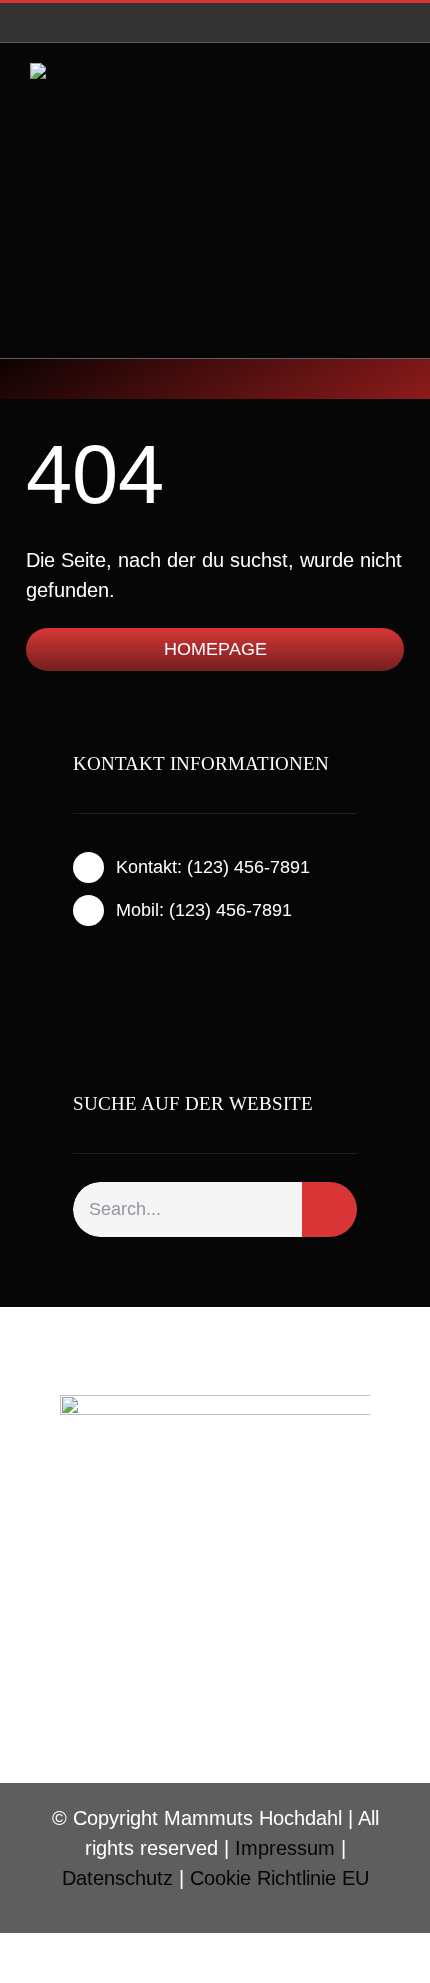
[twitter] (143, 963)
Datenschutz (117, 1878)
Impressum (285, 1848)
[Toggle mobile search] (356, 109)
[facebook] (79, 963)
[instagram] (111, 963)
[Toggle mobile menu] (392, 109)
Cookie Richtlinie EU (279, 1878)
